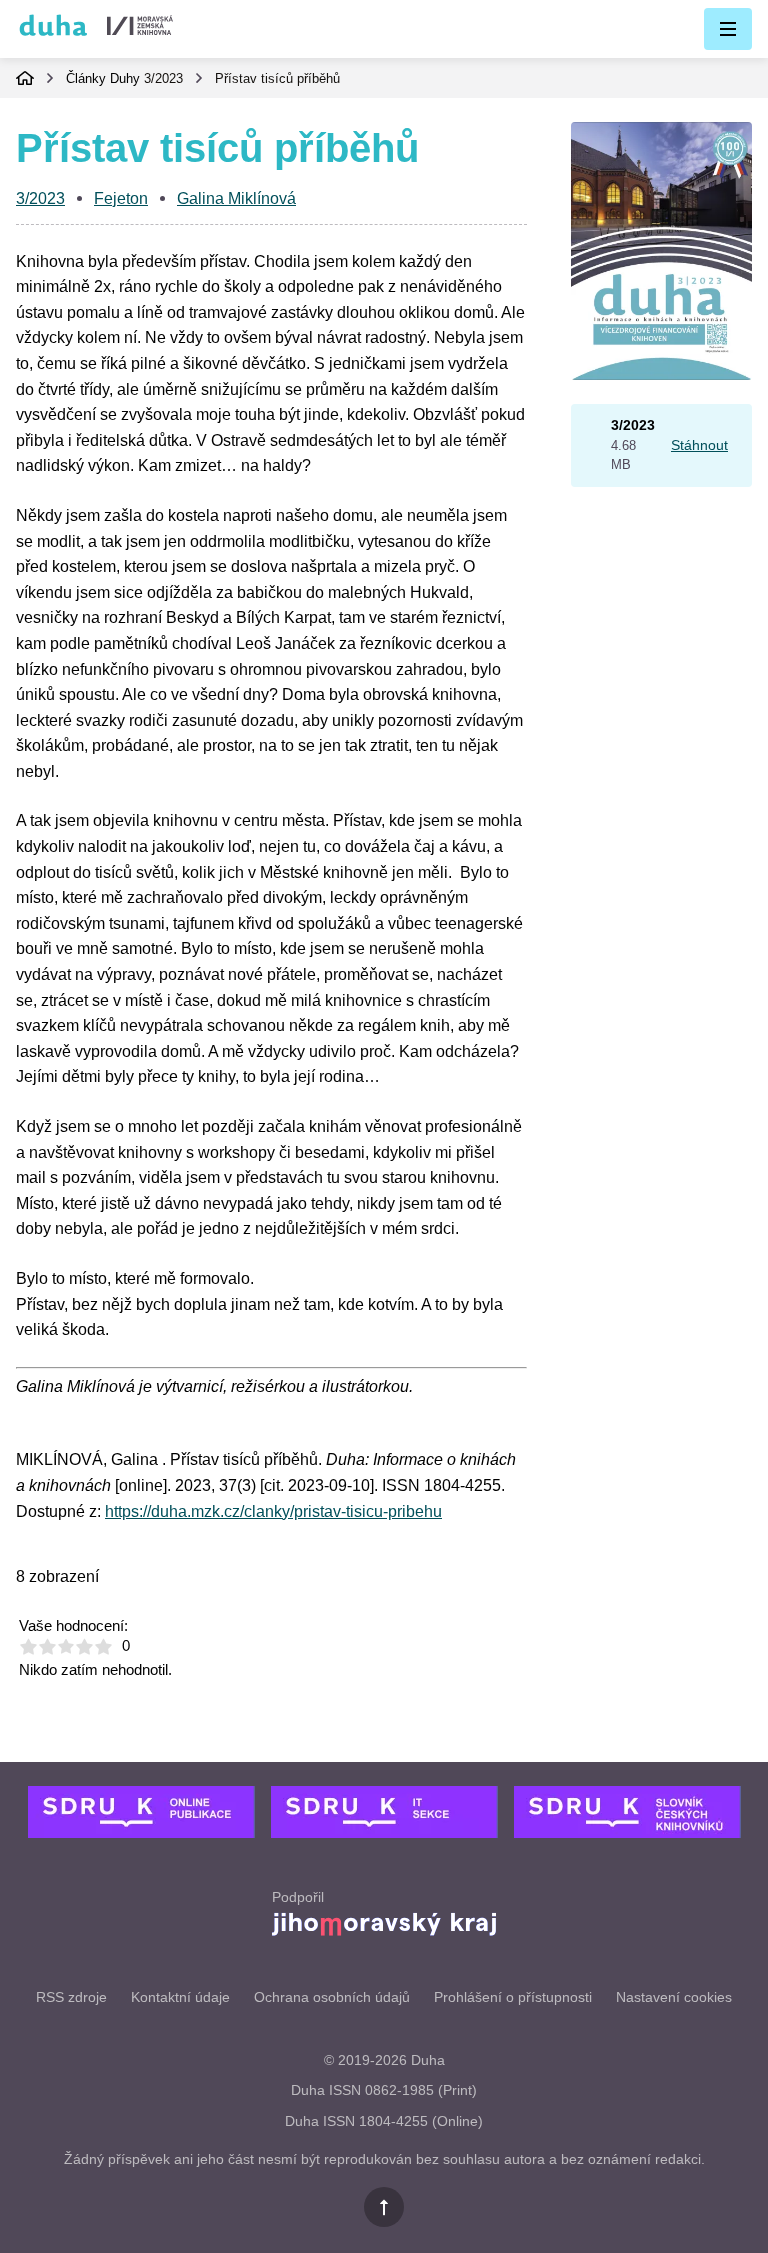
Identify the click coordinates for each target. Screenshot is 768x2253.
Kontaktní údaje (180, 1997)
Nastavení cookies (674, 1997)
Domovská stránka (25, 78)
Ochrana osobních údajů (332, 1997)
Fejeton (121, 198)
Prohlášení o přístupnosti (513, 1997)
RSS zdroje (71, 1997)
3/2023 (163, 78)
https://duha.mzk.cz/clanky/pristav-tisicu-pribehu (273, 1511)
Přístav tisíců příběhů (277, 78)
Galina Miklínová (236, 198)
